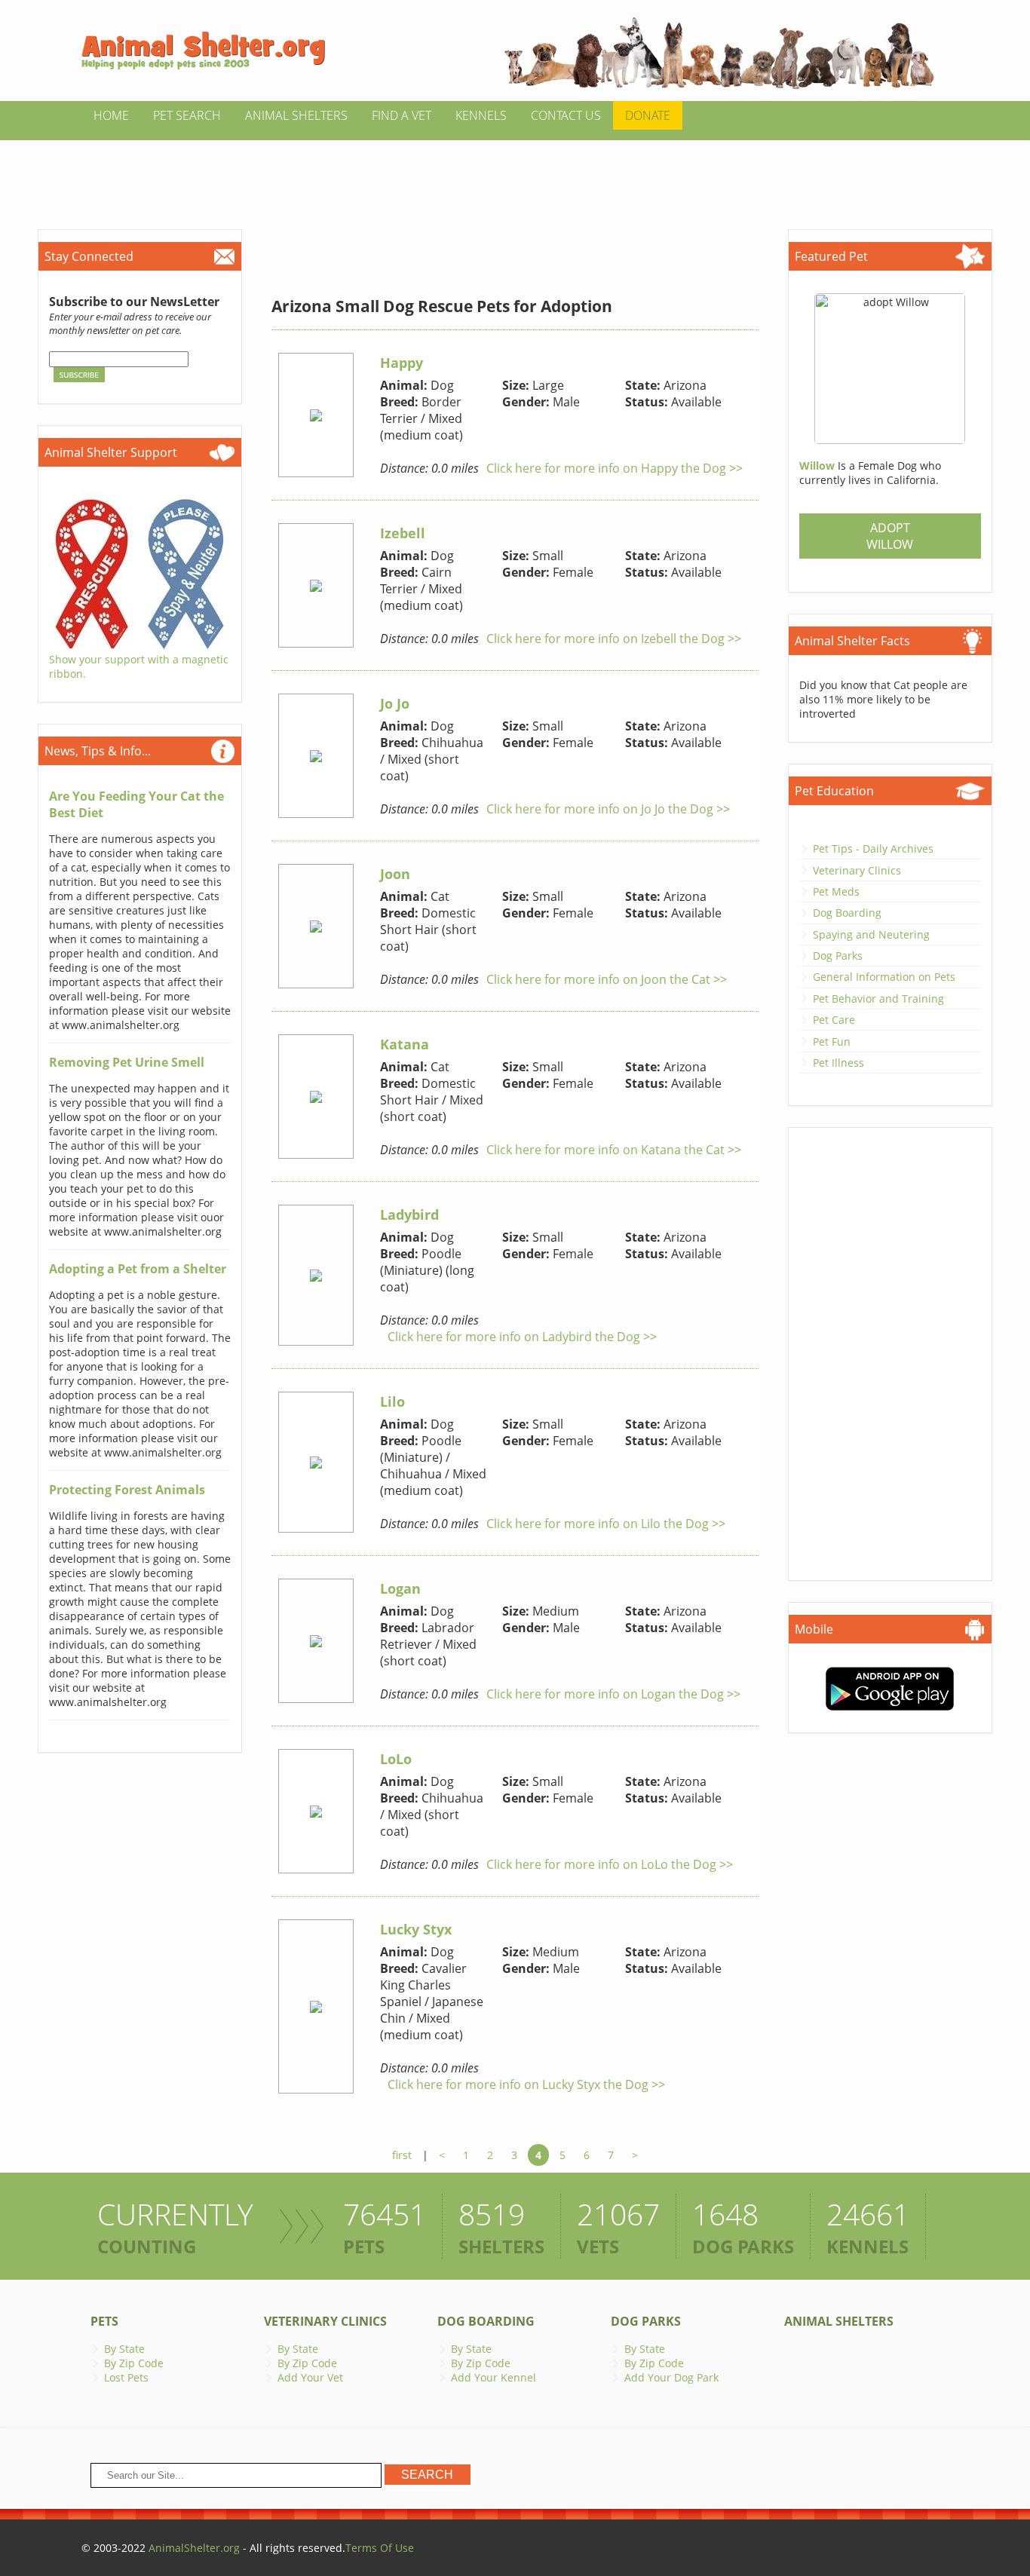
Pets (104, 2321)
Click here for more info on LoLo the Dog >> (610, 1864)
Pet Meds (836, 891)
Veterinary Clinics (857, 870)
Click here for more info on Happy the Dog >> (615, 468)
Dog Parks (838, 956)
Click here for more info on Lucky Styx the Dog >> (526, 2084)
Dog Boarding (847, 913)
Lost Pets (126, 2377)
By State (124, 2349)
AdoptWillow (890, 536)
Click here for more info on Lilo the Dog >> (606, 1524)
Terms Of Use (380, 2548)
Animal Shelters (296, 115)
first (402, 2155)
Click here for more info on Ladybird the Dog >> (522, 1337)
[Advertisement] (515, 174)
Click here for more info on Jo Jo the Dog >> (608, 809)
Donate (648, 115)
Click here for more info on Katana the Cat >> (614, 1150)
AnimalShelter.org (194, 2548)
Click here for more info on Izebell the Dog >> (614, 639)
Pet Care (834, 1020)
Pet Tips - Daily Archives (873, 848)
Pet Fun (832, 1041)
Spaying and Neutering (871, 934)
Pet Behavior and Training (878, 999)
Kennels (481, 115)
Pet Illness (838, 1063)
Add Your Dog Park (671, 2377)
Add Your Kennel (494, 2377)
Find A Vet (402, 115)
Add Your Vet (310, 2377)
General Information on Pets (884, 977)
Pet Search (187, 115)
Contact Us (566, 115)
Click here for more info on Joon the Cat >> (607, 979)
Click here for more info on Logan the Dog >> (613, 1694)
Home (111, 115)
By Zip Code (134, 2363)
